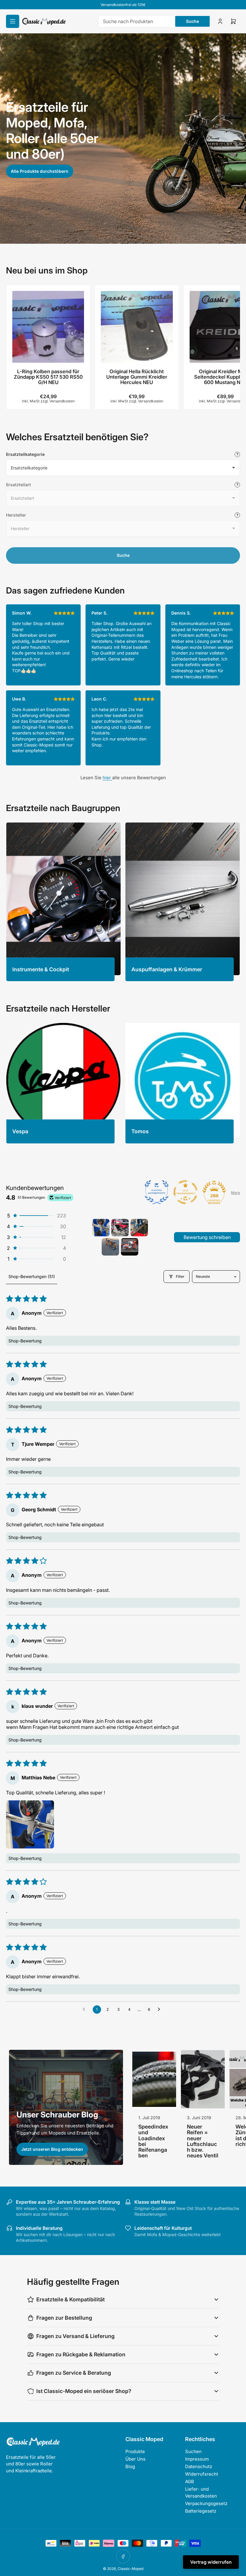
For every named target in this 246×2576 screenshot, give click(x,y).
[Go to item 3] (139, 1228)
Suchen (193, 2451)
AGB (190, 2481)
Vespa (20, 1131)
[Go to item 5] (130, 1247)
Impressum (197, 2459)
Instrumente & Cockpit (41, 969)
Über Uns (135, 2459)
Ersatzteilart (18, 485)
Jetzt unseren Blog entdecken (52, 2149)
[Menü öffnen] (13, 21)
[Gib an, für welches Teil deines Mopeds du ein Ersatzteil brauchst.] (237, 485)
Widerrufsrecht (202, 2474)
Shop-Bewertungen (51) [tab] (32, 1276)
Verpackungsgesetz (206, 2503)
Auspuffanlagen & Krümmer (167, 969)
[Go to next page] (160, 2010)
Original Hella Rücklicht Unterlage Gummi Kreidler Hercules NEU (137, 377)
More (235, 1193)
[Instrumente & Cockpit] (63, 899)
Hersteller (16, 515)
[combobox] (154, 21)
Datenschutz (199, 2466)
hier (107, 778)
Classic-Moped (130, 2569)
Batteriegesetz (201, 2511)
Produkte (135, 2451)
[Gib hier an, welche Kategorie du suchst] (237, 454)
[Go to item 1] (101, 1228)
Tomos (140, 1131)
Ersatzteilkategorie (25, 454)
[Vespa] (63, 1080)
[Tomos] (183, 1080)
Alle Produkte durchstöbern (40, 171)
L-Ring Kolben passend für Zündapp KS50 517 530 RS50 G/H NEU (48, 377)
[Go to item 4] (110, 1247)
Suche (192, 21)
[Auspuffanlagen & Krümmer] (183, 899)
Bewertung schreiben (207, 1237)
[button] (36, 1216)
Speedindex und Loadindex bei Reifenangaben (153, 2141)
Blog (130, 2466)
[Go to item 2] (120, 1228)
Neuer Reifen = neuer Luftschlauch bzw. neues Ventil (203, 2141)
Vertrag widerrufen (211, 2562)
